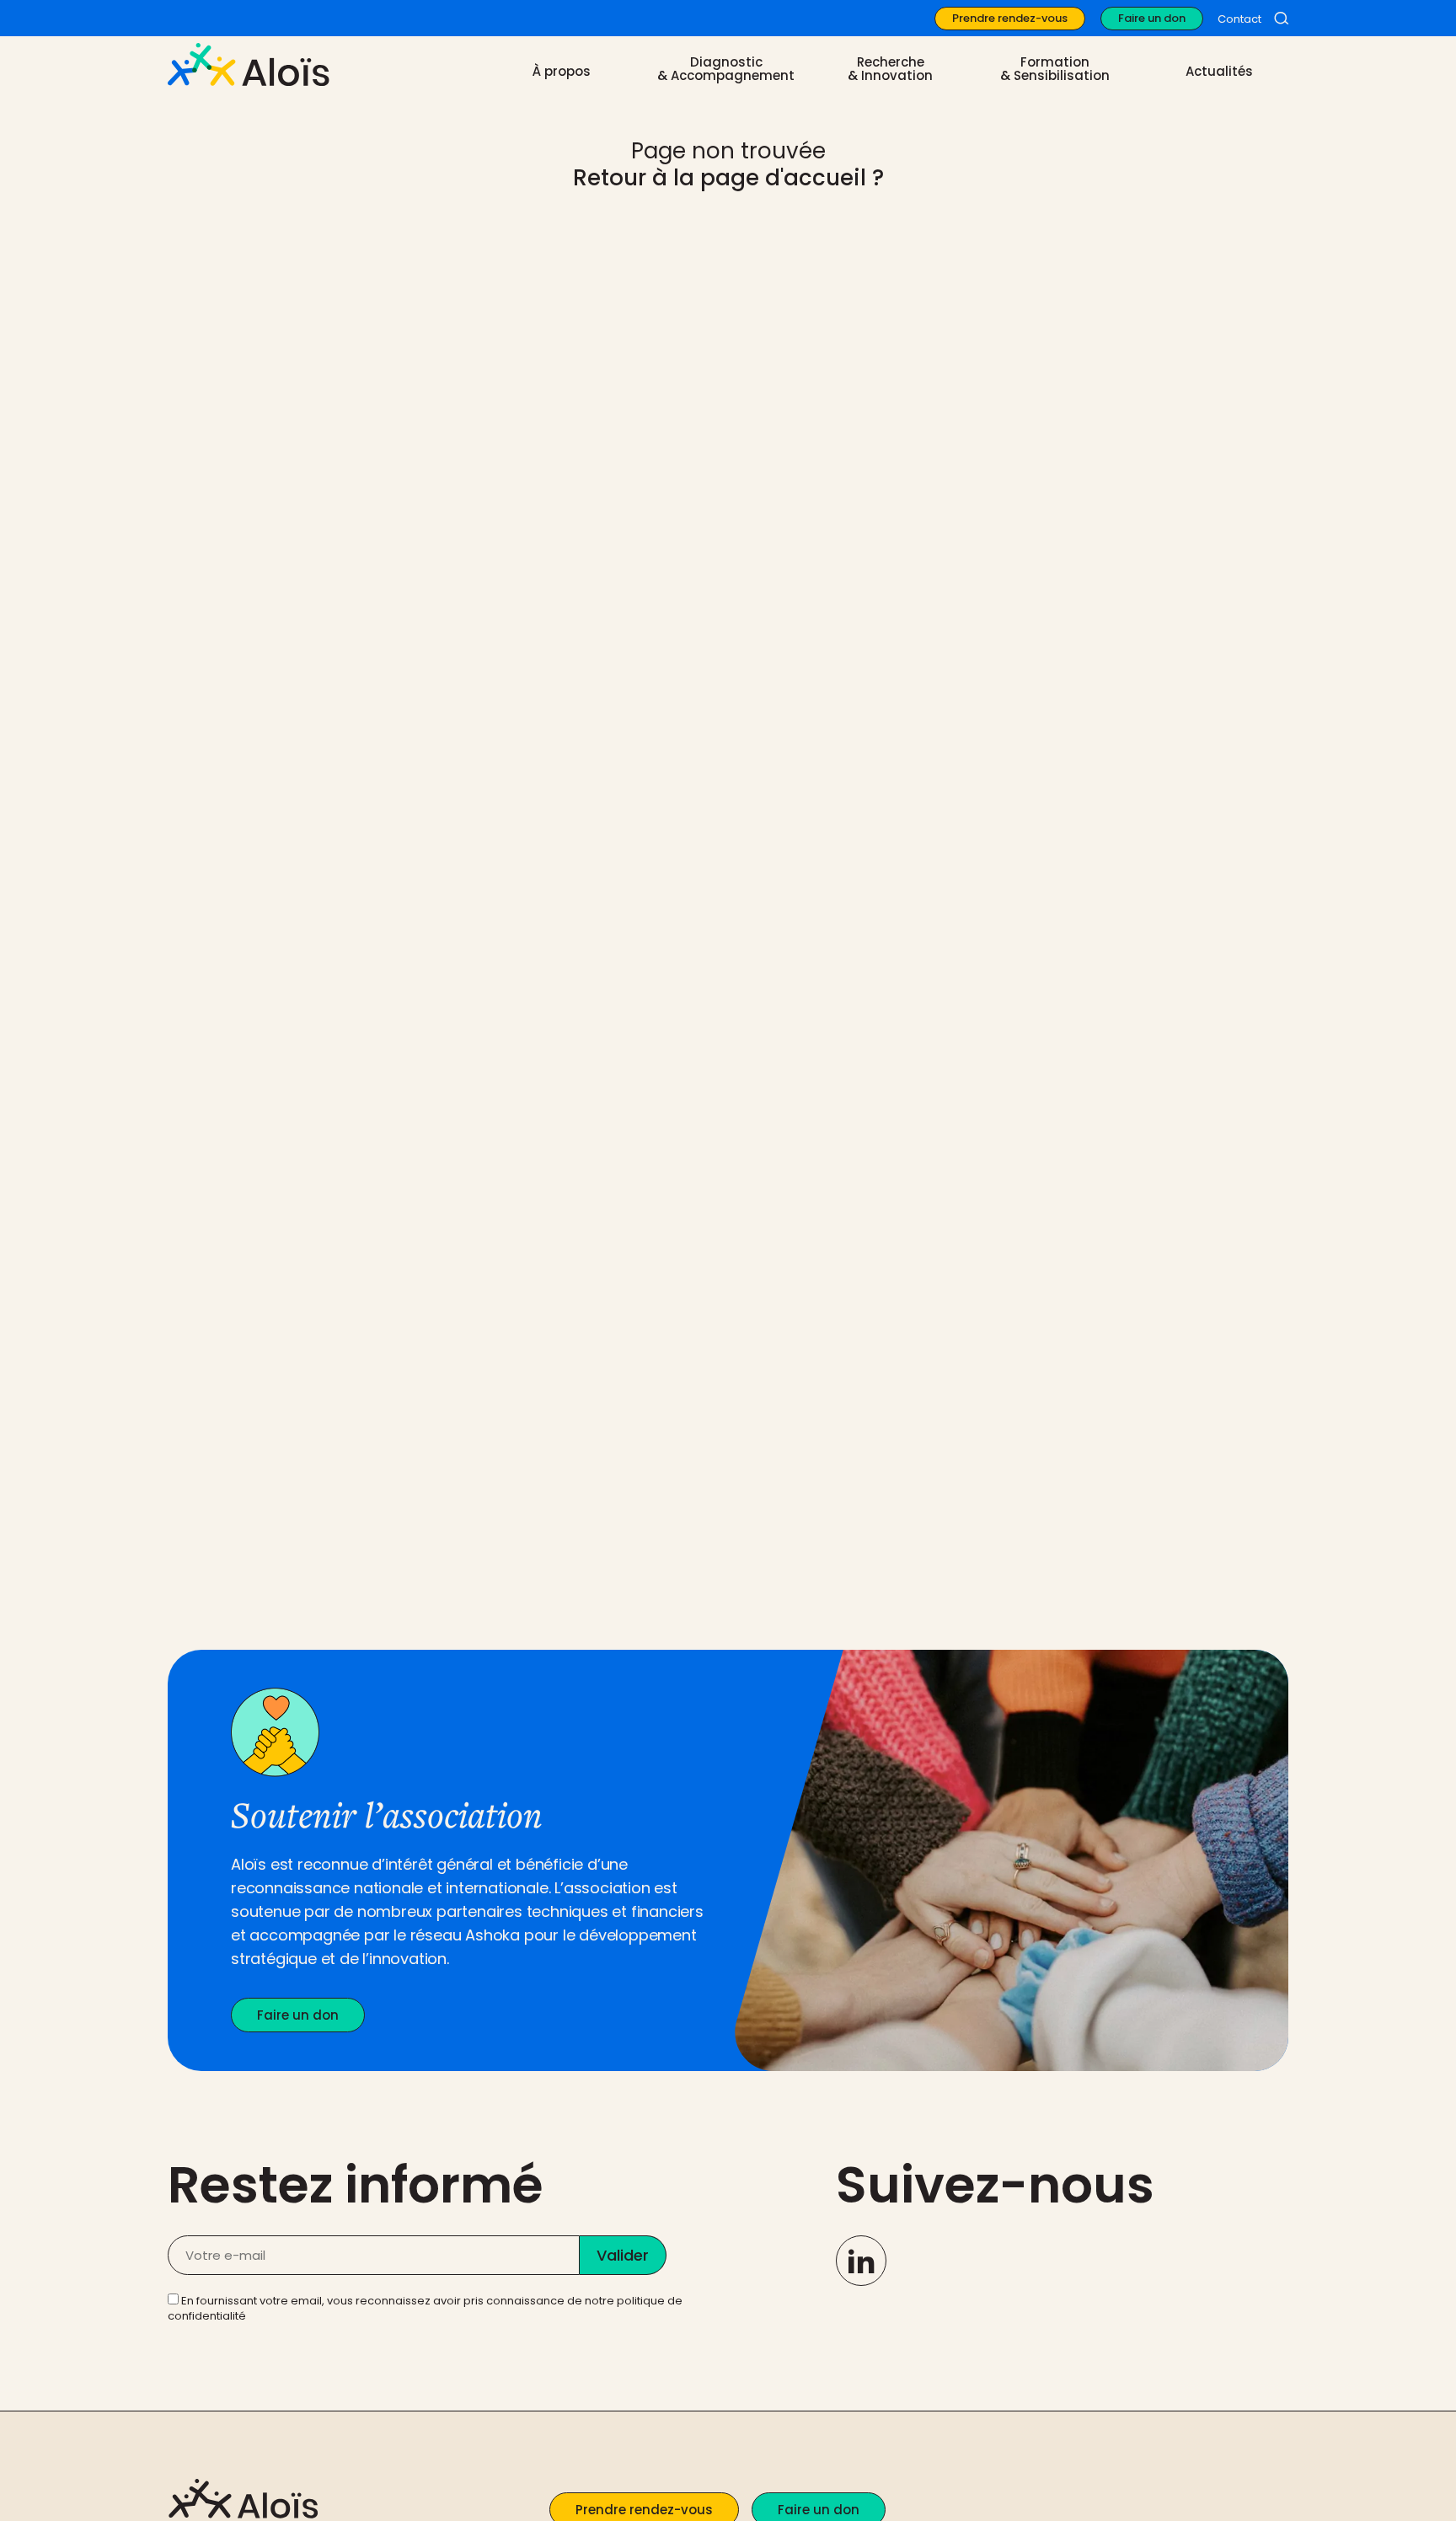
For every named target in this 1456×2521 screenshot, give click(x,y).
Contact (1239, 19)
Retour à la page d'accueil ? (728, 178)
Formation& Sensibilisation (1055, 69)
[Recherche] (1281, 19)
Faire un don (1152, 18)
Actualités (1219, 72)
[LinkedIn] (861, 2261)
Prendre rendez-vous (1010, 18)
